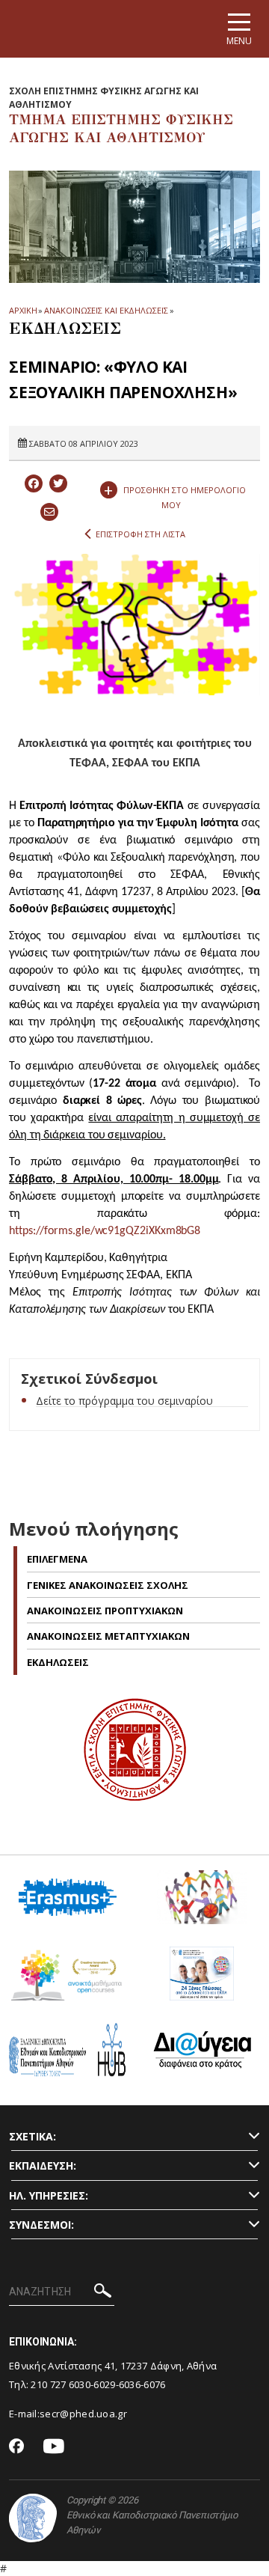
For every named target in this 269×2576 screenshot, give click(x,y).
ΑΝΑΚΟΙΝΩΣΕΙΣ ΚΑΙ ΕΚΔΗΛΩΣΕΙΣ (106, 310)
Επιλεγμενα (57, 1559)
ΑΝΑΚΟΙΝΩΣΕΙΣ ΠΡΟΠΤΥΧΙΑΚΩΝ (105, 1611)
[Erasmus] (68, 1903)
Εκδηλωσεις (58, 1662)
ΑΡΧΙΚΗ (23, 310)
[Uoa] (33, 2518)
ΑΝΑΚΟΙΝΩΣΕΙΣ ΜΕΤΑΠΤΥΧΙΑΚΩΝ (108, 1636)
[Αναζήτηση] (103, 2293)
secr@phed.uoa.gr (83, 2414)
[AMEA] (202, 1903)
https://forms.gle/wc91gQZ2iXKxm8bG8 (105, 1231)
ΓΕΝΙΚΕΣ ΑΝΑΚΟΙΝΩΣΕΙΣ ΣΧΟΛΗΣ (108, 1585)
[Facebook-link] (17, 2447)
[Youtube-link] (54, 2447)
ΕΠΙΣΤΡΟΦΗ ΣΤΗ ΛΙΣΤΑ (140, 534)
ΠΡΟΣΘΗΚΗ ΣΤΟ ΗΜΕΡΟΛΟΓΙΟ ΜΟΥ (175, 494)
